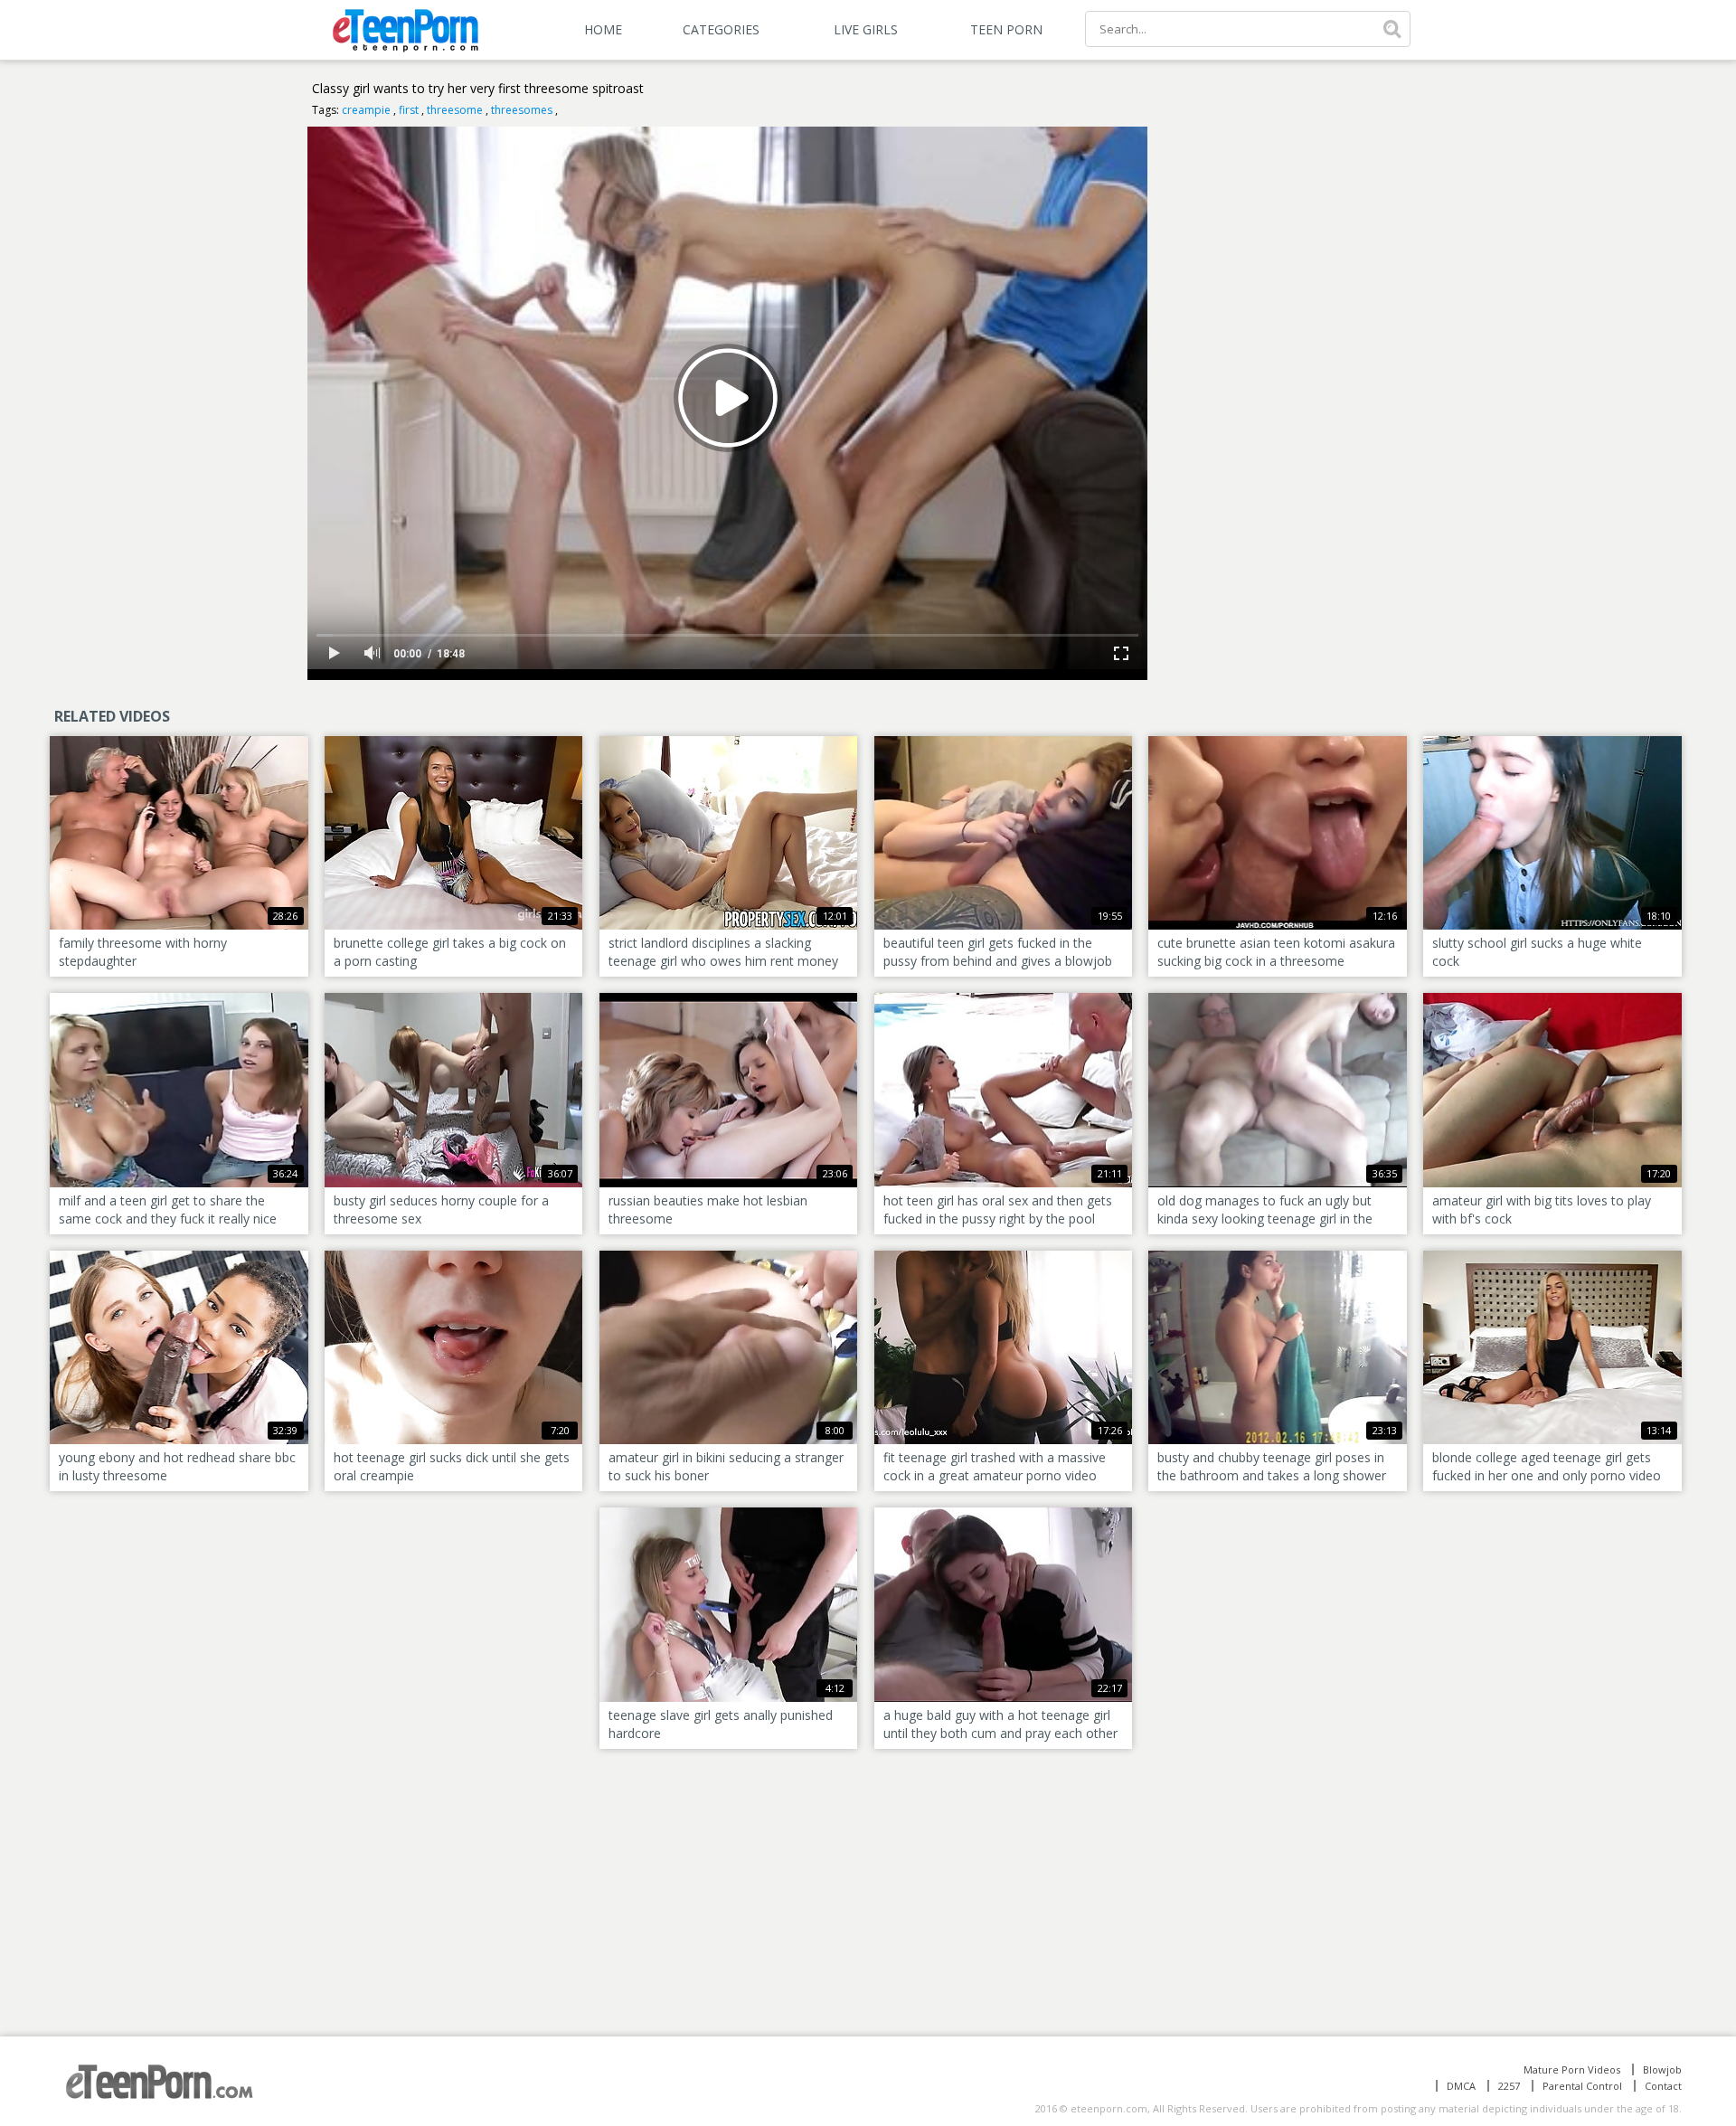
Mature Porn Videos (1572, 2069)
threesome (455, 110)
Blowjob (1662, 2069)
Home (603, 29)
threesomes (522, 110)
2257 (1509, 2086)
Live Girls (866, 29)
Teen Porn (1006, 29)
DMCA (1461, 2086)
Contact (1663, 2086)
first (409, 110)
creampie (366, 110)
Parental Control (1582, 2086)
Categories (721, 29)
